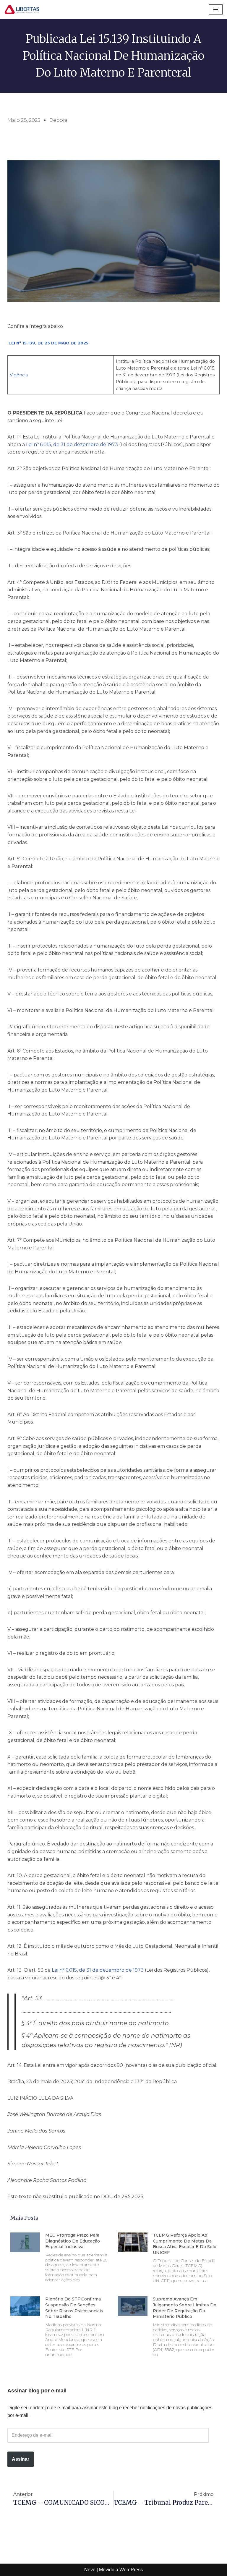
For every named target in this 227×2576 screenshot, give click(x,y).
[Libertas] (22, 9)
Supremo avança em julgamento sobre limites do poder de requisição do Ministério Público (185, 2308)
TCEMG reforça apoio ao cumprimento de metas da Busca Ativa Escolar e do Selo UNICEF (185, 2244)
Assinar (21, 2459)
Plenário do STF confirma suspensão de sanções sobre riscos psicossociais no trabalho (74, 2308)
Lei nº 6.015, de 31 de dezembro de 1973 (72, 445)
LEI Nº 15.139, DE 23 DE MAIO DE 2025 (48, 343)
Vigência (19, 375)
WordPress (131, 2570)
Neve (90, 2570)
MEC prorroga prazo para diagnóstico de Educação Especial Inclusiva (73, 2241)
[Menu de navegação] (216, 9)
